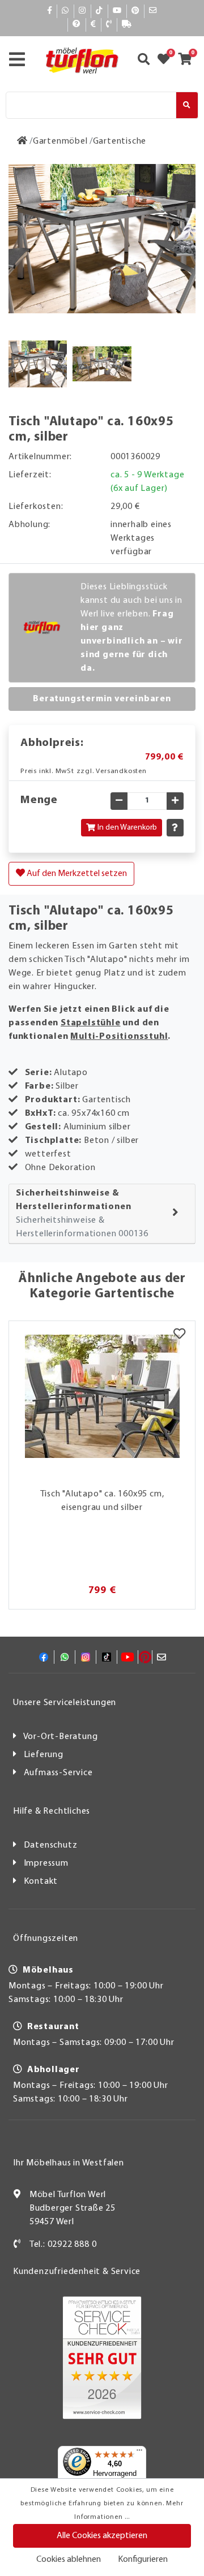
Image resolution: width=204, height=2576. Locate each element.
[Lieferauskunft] (127, 25)
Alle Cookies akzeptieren (102, 2536)
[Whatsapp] (65, 11)
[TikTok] (99, 11)
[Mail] (153, 11)
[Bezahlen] (93, 25)
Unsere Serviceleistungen (65, 1703)
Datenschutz (51, 1845)
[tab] (102, 1214)
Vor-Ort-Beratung (61, 1737)
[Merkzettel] (179, 1335)
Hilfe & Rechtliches (52, 1811)
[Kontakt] (109, 25)
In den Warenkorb (127, 828)
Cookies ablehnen (69, 2560)
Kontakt (41, 1882)
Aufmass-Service (58, 1773)
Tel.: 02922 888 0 (63, 2245)
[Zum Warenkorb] (188, 61)
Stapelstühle (91, 1023)
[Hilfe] (77, 25)
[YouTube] (117, 11)
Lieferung (44, 1755)
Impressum (46, 1863)
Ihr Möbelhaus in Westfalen (69, 2163)
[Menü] (139, 2453)
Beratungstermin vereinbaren (102, 699)
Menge (39, 800)
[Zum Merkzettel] (167, 61)
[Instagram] (82, 11)
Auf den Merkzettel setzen (76, 874)
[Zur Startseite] (22, 141)
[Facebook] (50, 11)
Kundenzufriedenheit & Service (77, 2272)
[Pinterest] (135, 11)
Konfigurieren (143, 2560)
